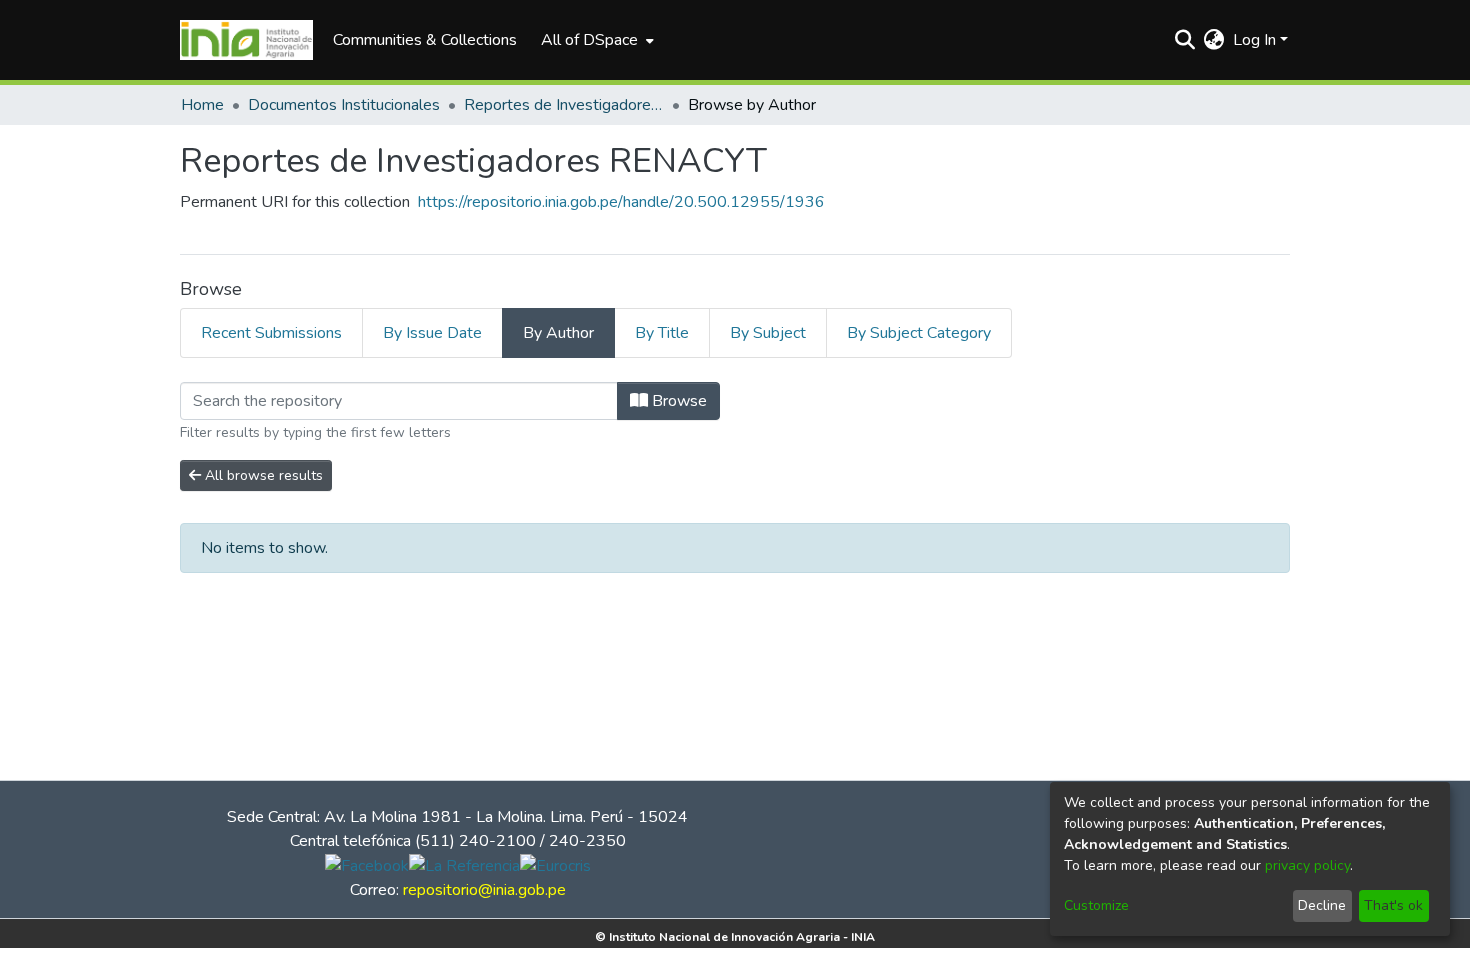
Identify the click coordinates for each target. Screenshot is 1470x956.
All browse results (262, 475)
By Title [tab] (662, 333)
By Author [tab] (558, 333)
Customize (1096, 905)
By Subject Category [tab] (919, 333)
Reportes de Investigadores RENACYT (564, 105)
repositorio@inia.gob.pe (484, 890)
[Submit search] (1185, 40)
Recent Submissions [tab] (271, 333)
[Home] (246, 40)
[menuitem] (595, 40)
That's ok (1393, 905)
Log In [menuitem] (1254, 40)
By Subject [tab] (768, 333)
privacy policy (1307, 865)
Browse (677, 401)
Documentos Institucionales (344, 105)
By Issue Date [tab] (432, 333)
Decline (1322, 905)
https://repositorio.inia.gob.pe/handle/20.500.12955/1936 (621, 202)
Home (202, 105)
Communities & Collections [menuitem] (425, 40)
